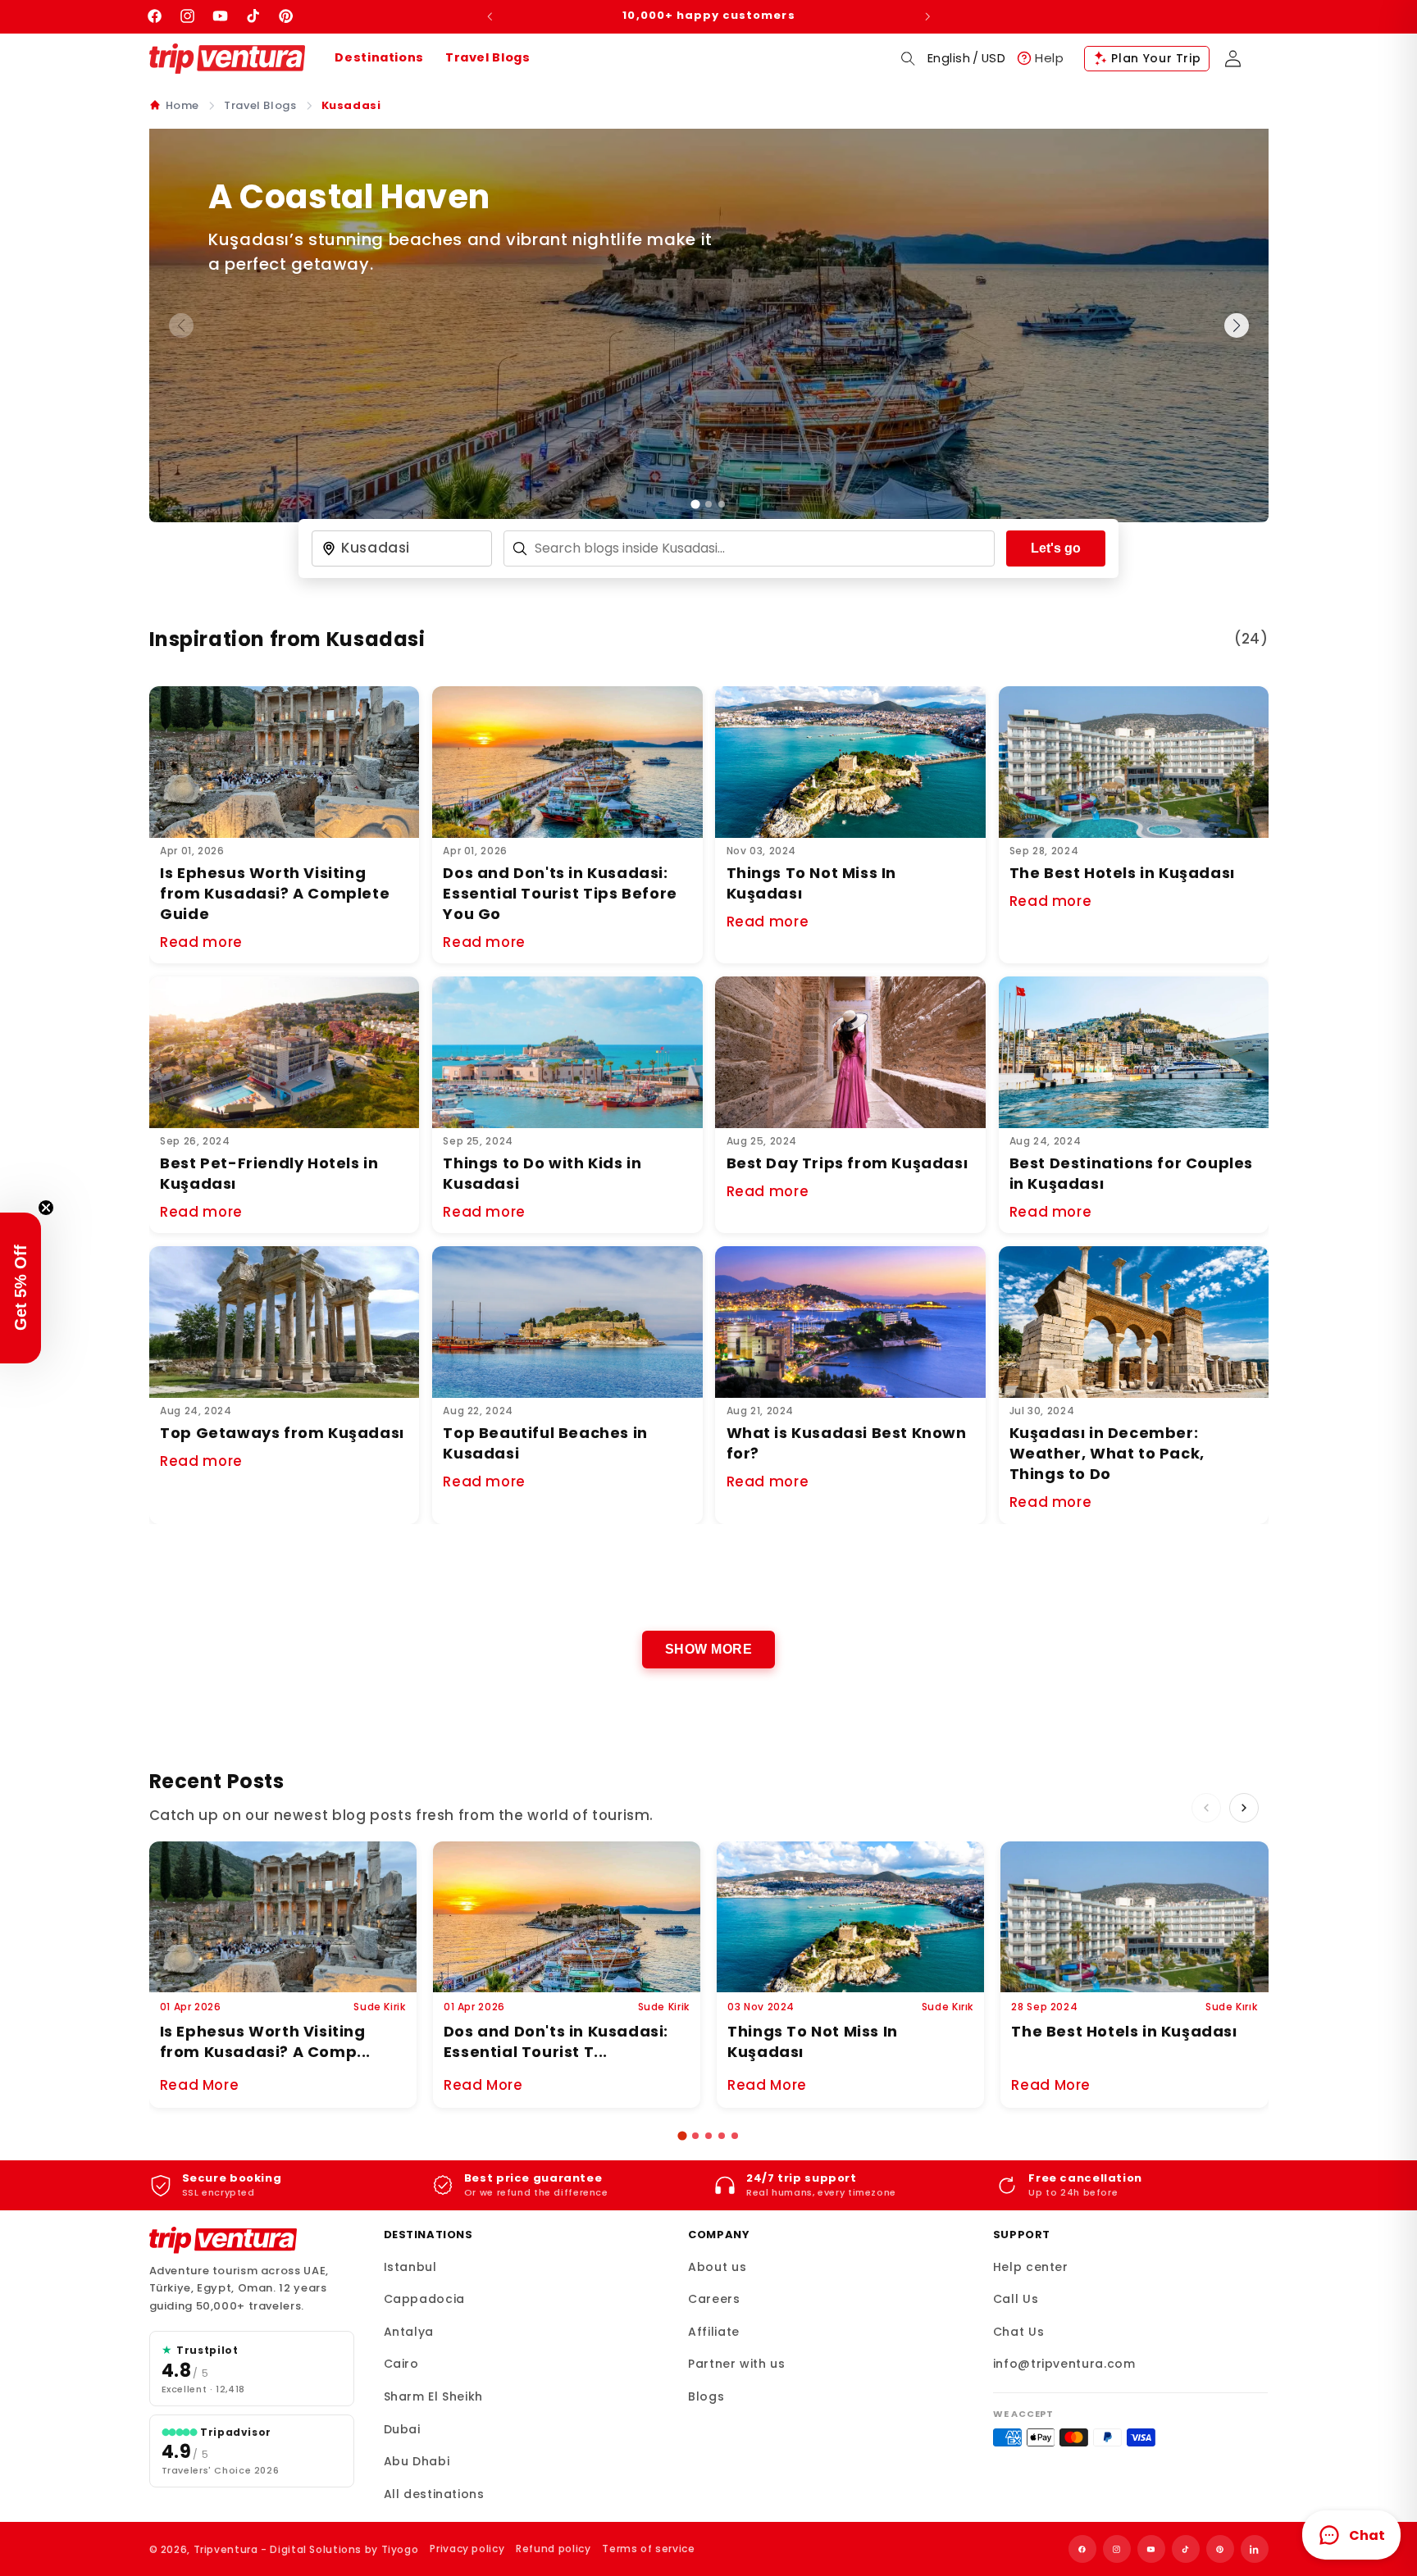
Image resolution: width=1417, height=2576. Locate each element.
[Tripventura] (223, 2241)
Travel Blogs (488, 57)
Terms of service (648, 2549)
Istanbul (410, 2267)
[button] (908, 58)
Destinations (379, 57)
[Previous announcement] (490, 16)
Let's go (1056, 548)
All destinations (434, 2494)
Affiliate (714, 2332)
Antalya (409, 2332)
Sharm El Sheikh (433, 2396)
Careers (714, 2299)
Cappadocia (424, 2299)
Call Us (1016, 2299)
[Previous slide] (181, 325)
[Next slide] (1237, 325)
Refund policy (553, 2549)
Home (183, 105)
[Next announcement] (927, 16)
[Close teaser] (46, 1208)
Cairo (401, 2364)
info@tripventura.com (1064, 2364)
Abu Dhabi (417, 2461)
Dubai (402, 2429)
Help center (1031, 2267)
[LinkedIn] (1255, 2549)
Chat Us (1018, 2332)
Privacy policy (467, 2549)
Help (1050, 58)
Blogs (706, 2396)
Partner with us (736, 2364)
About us (717, 2267)
